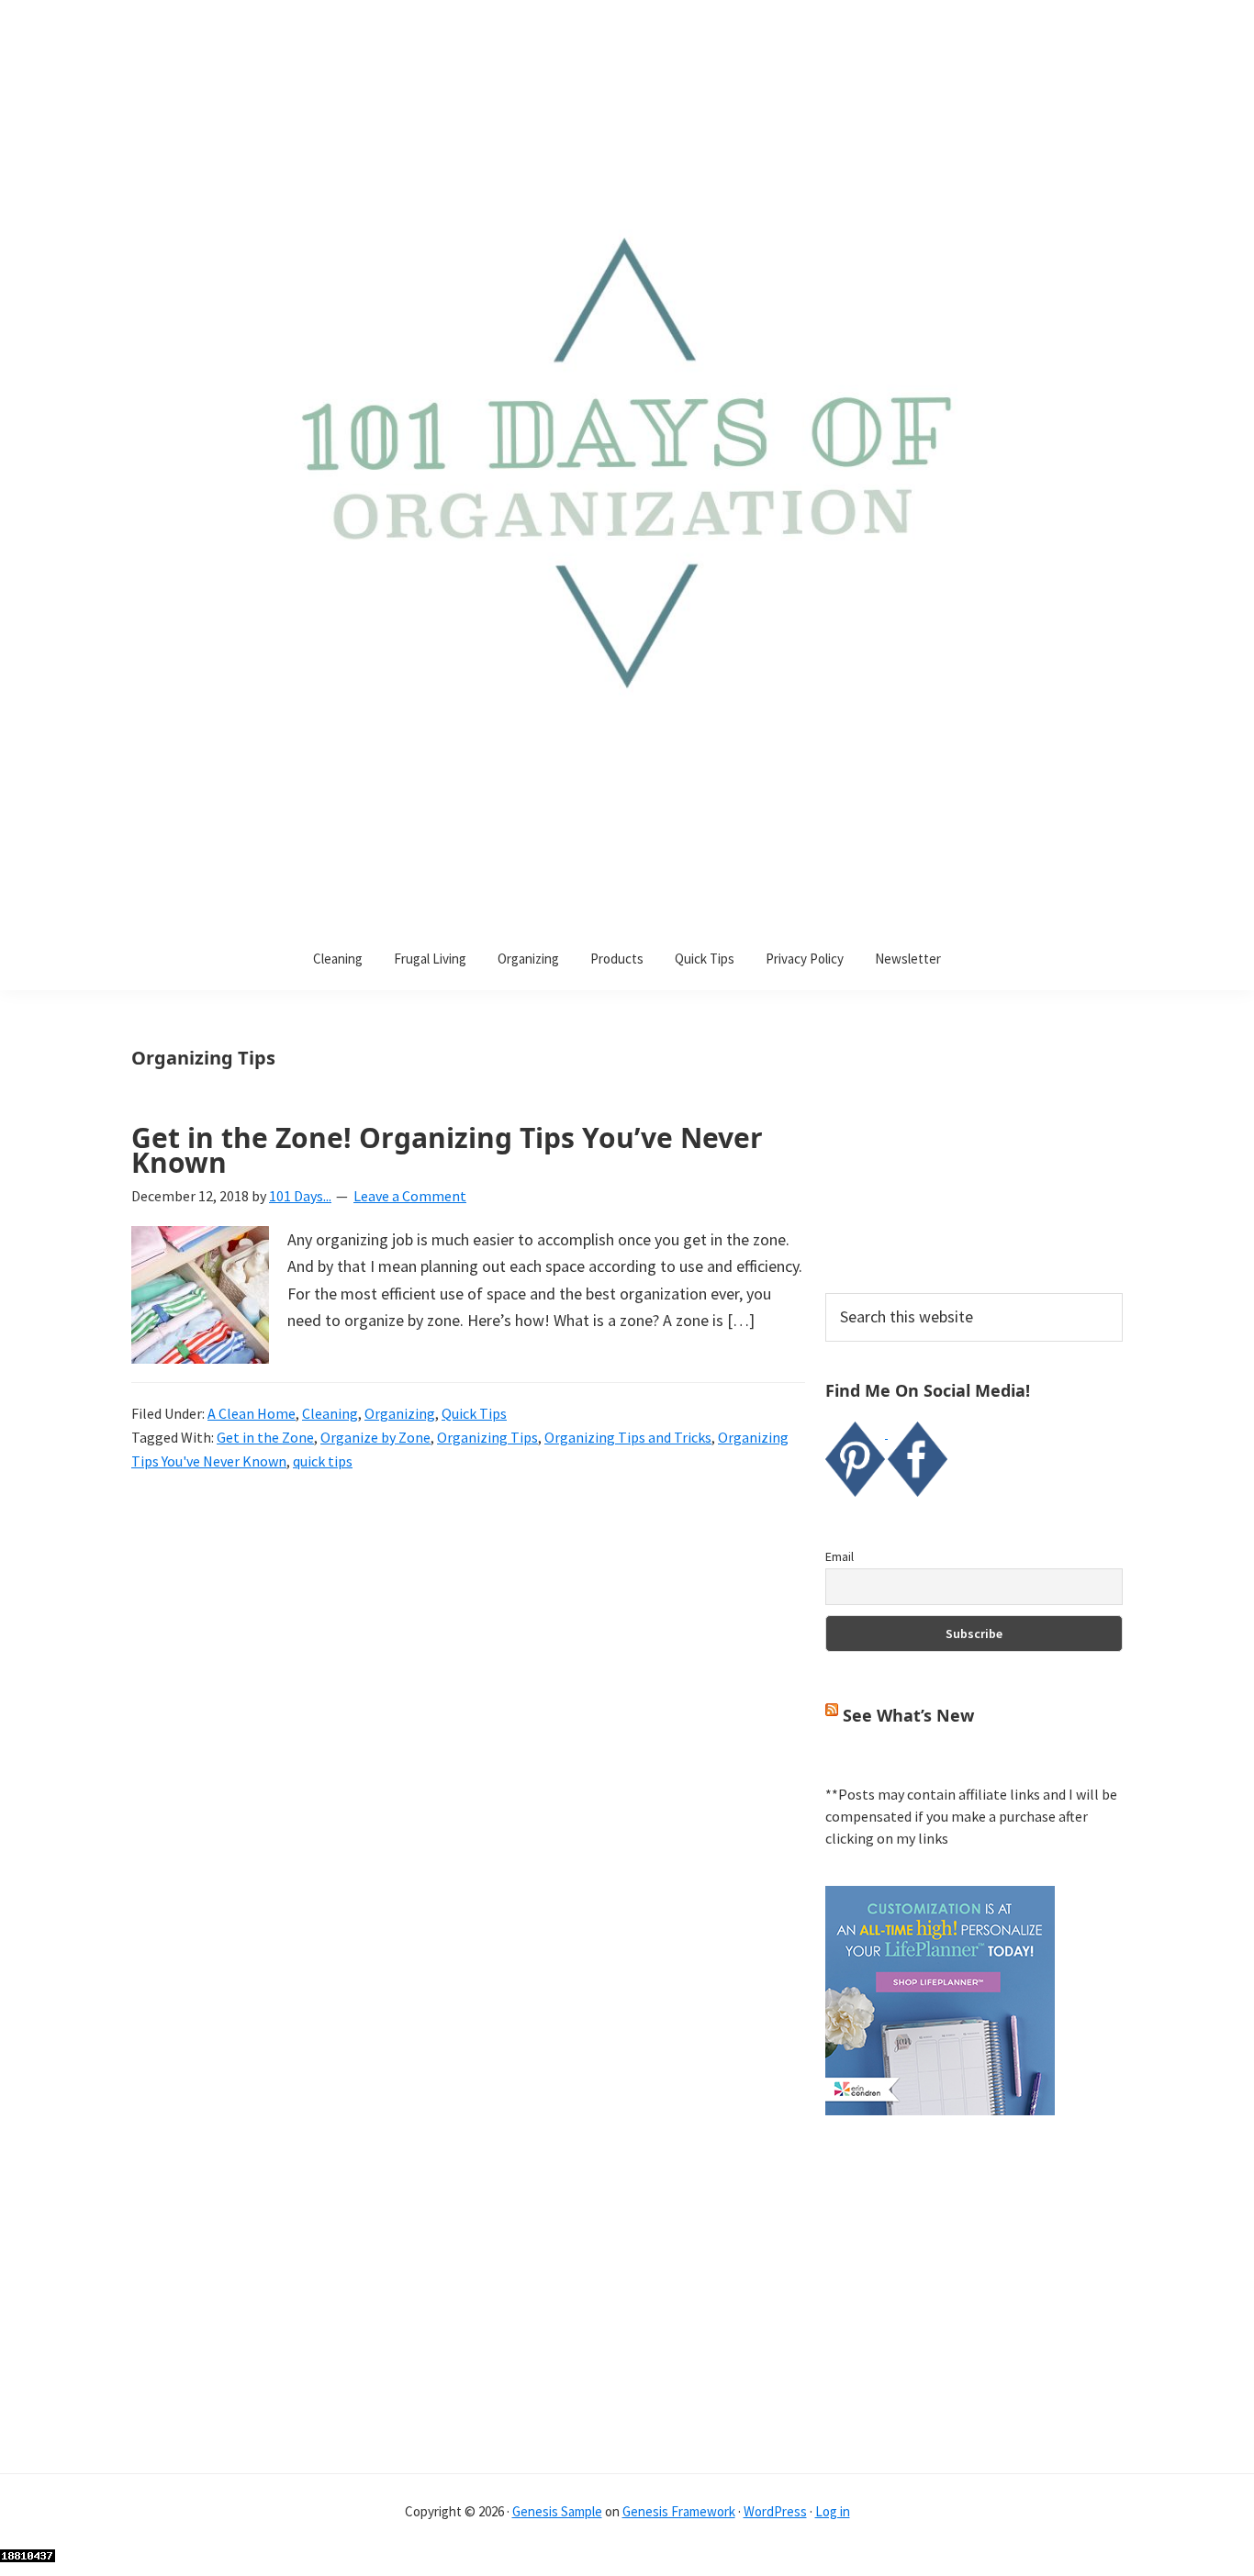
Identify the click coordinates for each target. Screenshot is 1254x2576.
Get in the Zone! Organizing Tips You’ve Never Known (447, 1150)
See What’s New (908, 1715)
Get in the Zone (265, 1437)
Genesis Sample (557, 2511)
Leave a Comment (410, 1196)
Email (840, 1556)
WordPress (775, 2511)
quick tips (323, 1461)
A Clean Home (252, 1413)
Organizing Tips (487, 1437)
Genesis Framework (679, 2511)
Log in (833, 2511)
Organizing (400, 1413)
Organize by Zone (375, 1437)
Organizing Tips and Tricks (628, 1437)
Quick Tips (474, 1413)
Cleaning (330, 1413)
